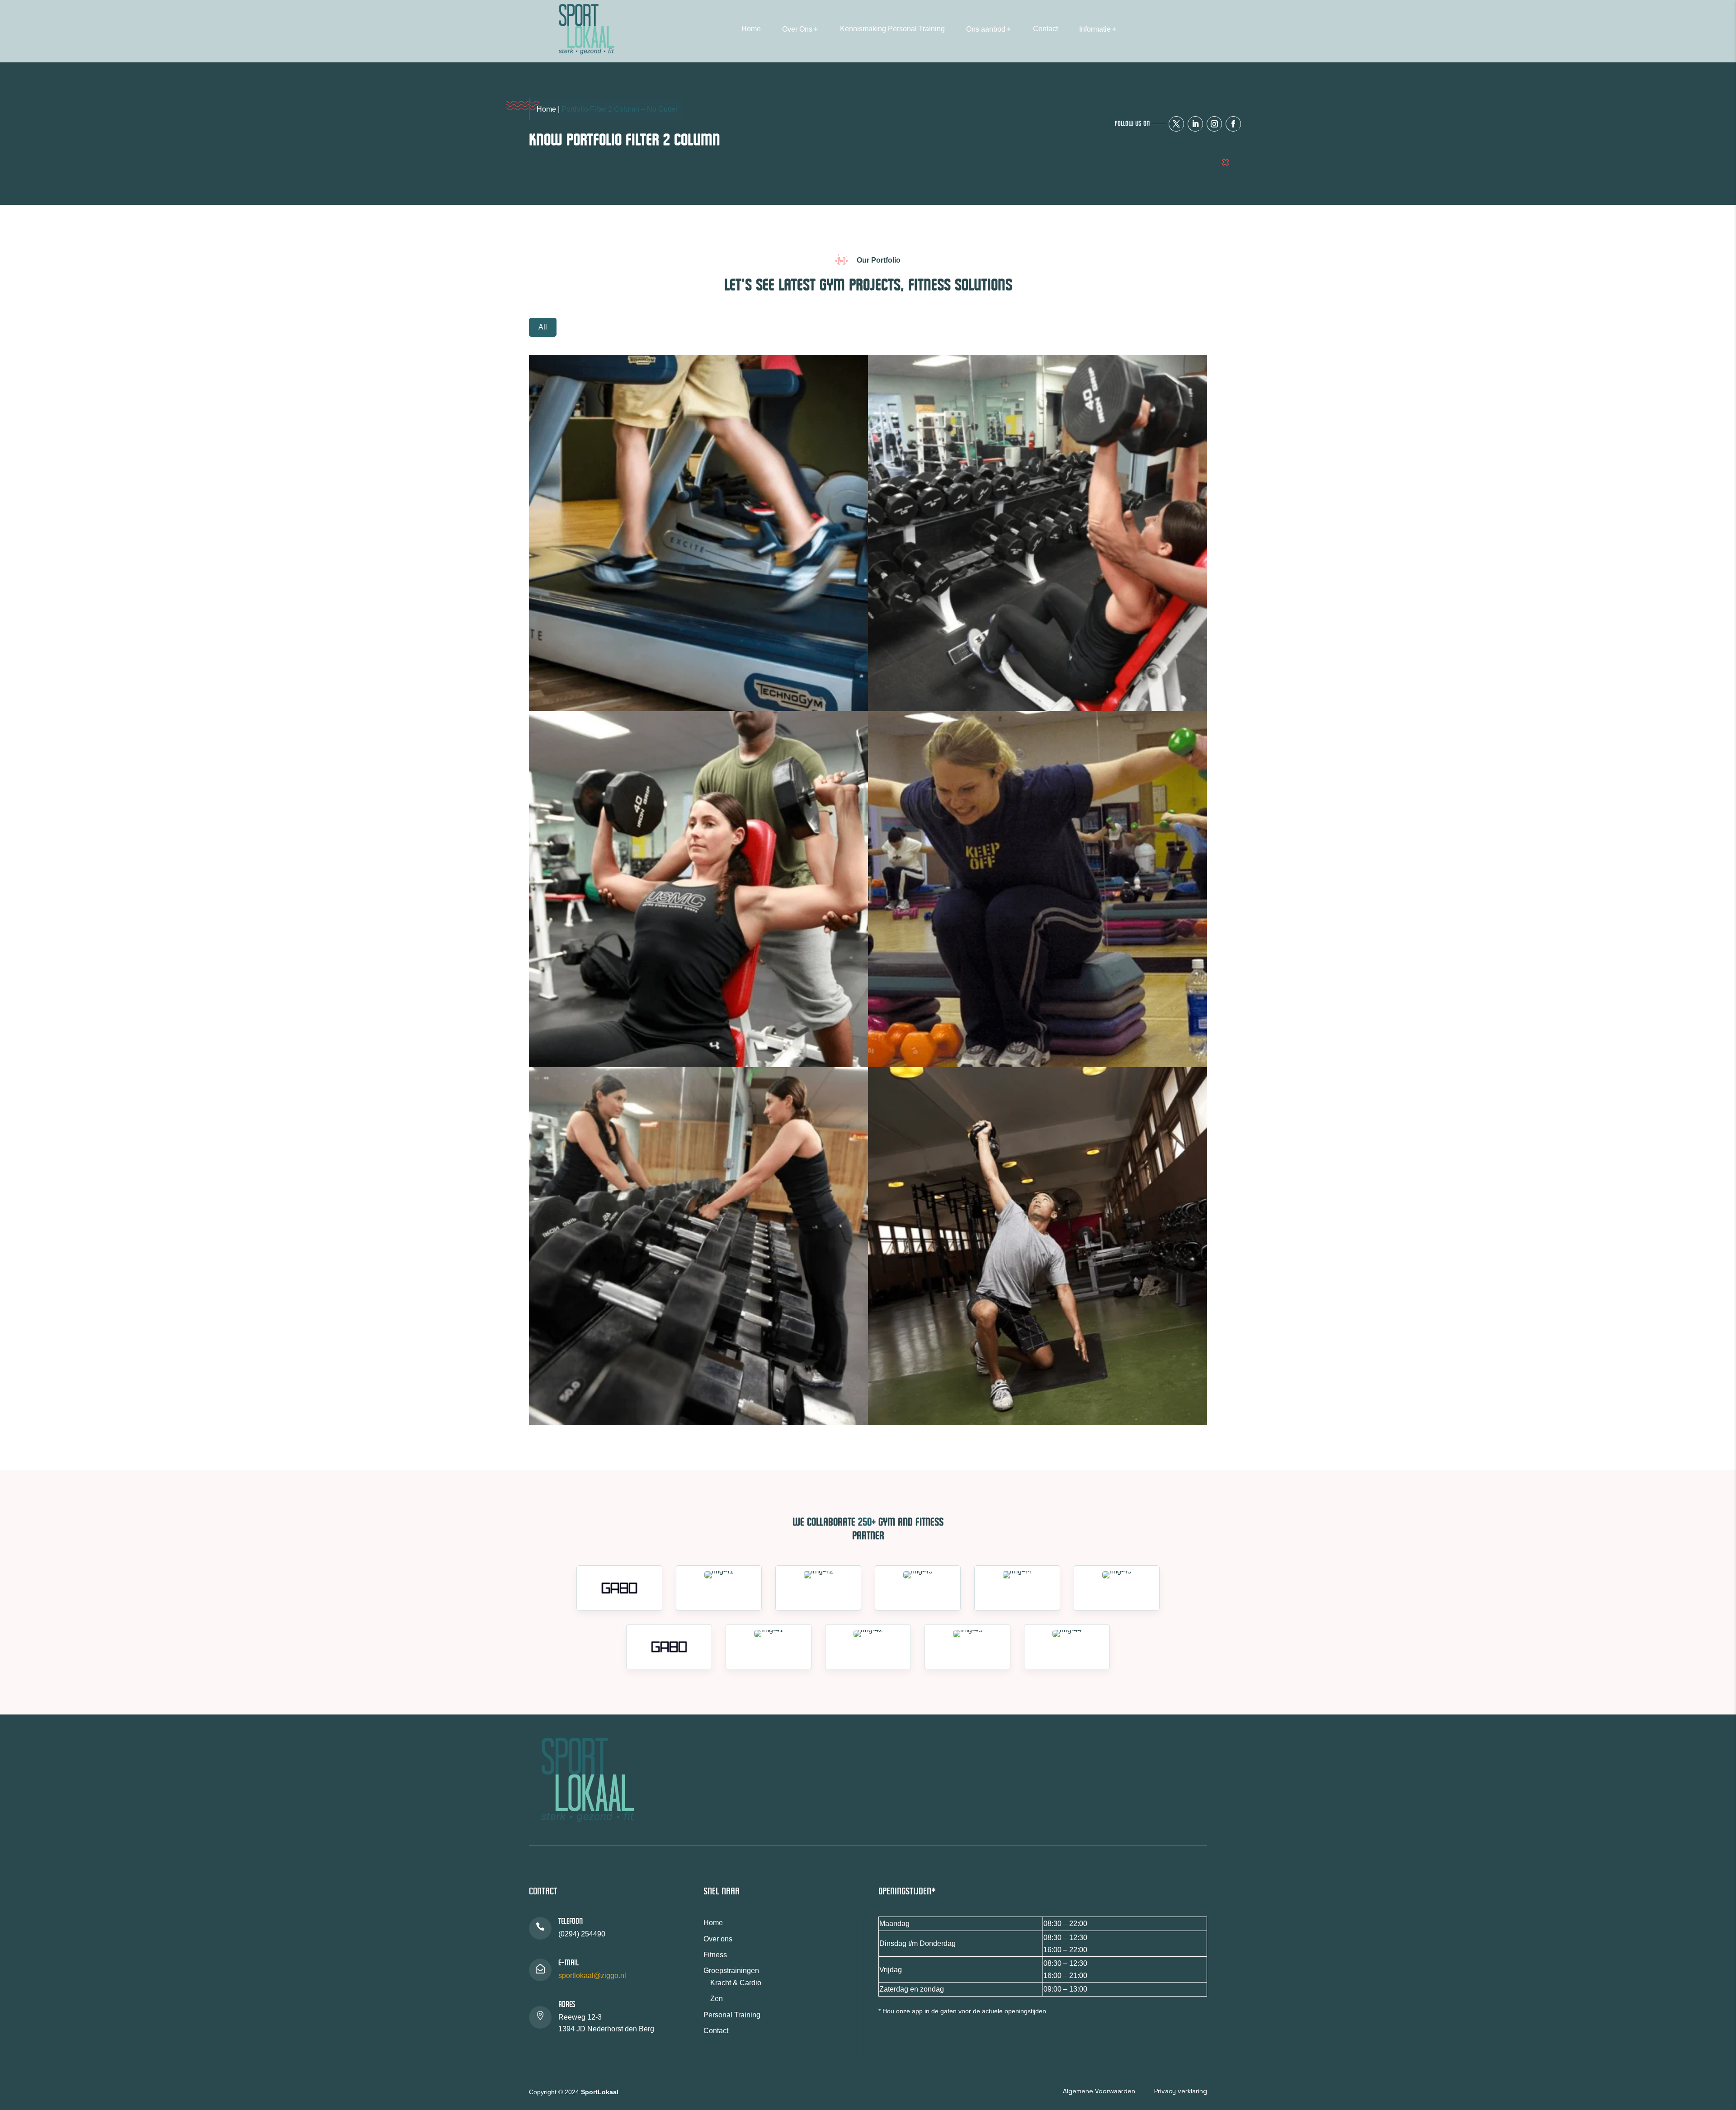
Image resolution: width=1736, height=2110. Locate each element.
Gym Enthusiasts (919, 683)
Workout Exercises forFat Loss (943, 1397)
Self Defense (572, 1397)
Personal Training (732, 2015)
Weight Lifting (575, 683)
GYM (899, 668)
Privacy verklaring (1181, 2091)
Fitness (903, 1024)
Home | (549, 109)
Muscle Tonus (575, 1039)
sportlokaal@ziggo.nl (592, 1976)
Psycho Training (918, 1039)
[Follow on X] (1176, 124)
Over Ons (797, 29)
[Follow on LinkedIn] (1195, 124)
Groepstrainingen (731, 1971)
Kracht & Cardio (736, 1983)
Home (751, 29)
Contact (1045, 29)
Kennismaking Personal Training (892, 29)
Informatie (1095, 29)
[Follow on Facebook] (1233, 124)
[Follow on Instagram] (1214, 124)
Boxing (563, 1024)
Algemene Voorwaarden (1099, 2091)
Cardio (563, 668)
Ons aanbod (986, 29)
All (543, 327)
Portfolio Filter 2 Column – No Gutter (620, 109)
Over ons (718, 1939)
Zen (717, 1999)
